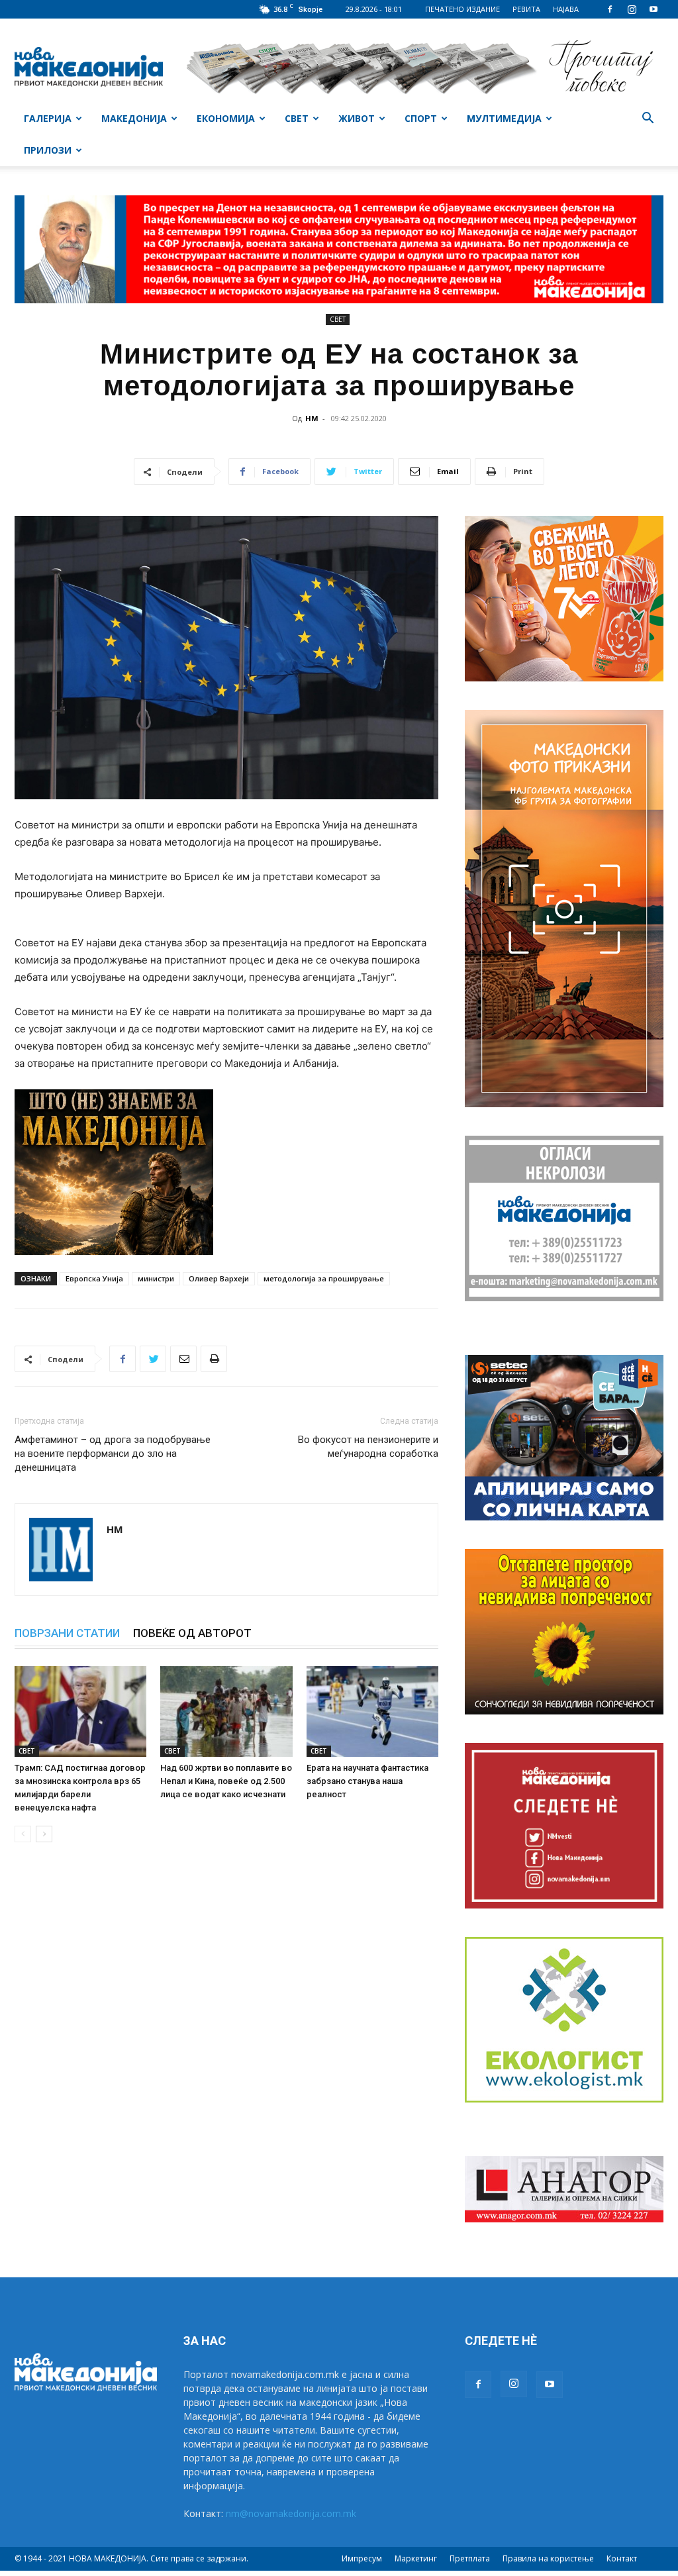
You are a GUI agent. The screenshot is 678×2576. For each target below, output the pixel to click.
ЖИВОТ (357, 118)
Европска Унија (94, 1278)
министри (156, 1278)
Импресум (362, 2558)
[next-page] (44, 1834)
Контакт (622, 2558)
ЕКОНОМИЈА (226, 118)
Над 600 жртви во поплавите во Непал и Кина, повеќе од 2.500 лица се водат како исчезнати (226, 1781)
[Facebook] (610, 9)
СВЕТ (297, 118)
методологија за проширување (324, 1278)
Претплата (470, 2558)
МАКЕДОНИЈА (134, 118)
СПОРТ (421, 118)
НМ (312, 418)
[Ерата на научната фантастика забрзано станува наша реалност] (372, 1711)
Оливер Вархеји (219, 1278)
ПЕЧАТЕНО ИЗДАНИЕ (462, 9)
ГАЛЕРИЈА (48, 118)
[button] (648, 120)
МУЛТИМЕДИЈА (504, 118)
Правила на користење (548, 2558)
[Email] (183, 1359)
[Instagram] (632, 9)
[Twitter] (153, 1359)
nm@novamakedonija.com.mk (291, 2513)
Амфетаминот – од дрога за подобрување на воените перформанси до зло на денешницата (113, 1454)
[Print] (214, 1359)
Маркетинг (416, 2558)
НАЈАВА (566, 9)
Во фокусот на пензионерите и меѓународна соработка (368, 1447)
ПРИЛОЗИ (48, 150)
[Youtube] (654, 9)
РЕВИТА (526, 9)
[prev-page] (23, 1834)
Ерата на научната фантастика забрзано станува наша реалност (367, 1781)
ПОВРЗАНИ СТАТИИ (67, 1633)
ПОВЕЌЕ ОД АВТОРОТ (192, 1633)
